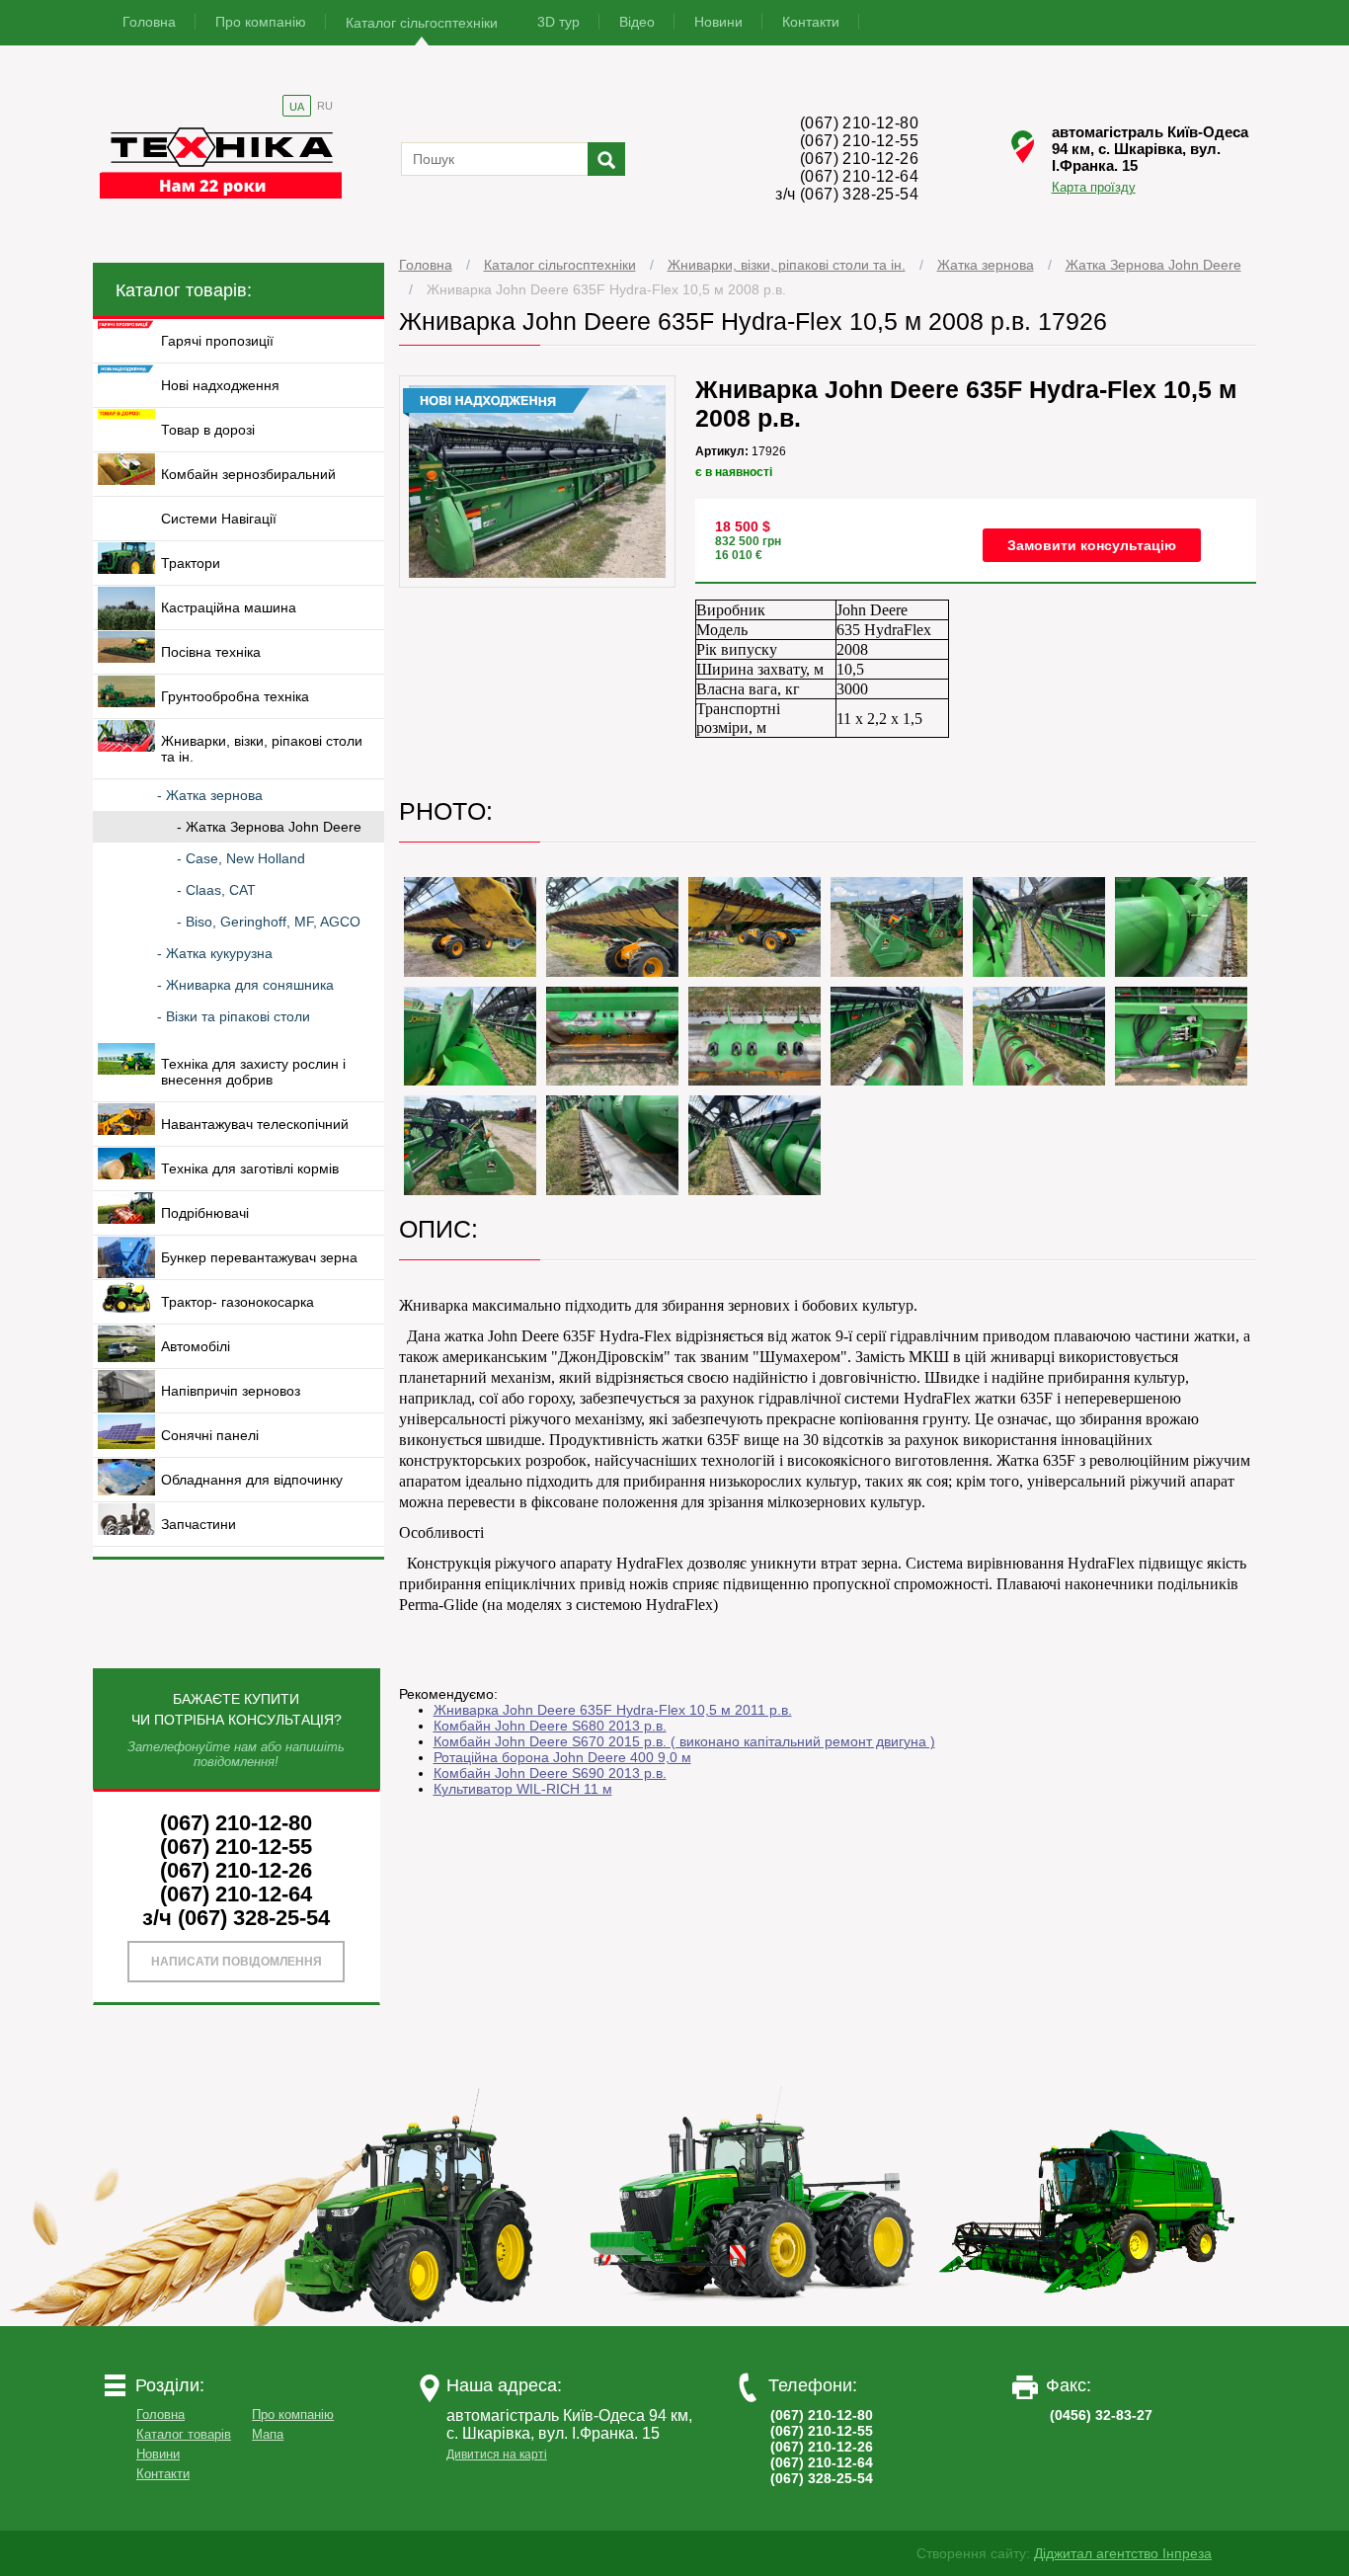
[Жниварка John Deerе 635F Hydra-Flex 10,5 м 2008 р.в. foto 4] (754, 927)
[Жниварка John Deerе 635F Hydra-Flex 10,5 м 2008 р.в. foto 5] (897, 927)
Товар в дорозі (208, 430)
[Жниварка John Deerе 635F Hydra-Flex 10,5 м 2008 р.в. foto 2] (470, 927)
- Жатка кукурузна (215, 953)
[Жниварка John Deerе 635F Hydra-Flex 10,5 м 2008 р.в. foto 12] (1039, 1037)
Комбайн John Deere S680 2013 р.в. (550, 1726)
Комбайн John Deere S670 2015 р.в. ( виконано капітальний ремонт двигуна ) (684, 1741)
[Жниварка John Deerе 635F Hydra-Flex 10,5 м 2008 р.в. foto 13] (1181, 1037)
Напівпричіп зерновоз (231, 1391)
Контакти (811, 22)
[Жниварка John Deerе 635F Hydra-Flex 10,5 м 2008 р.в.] (538, 583)
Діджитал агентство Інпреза (1123, 2553)
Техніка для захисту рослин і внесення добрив (253, 1072)
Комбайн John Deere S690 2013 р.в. (550, 1773)
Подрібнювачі (205, 1213)
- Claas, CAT (216, 890)
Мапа (268, 2434)
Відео (637, 22)
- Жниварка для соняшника (245, 985)
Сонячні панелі (210, 1435)
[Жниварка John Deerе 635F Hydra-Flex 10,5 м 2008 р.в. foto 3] (612, 927)
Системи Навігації (219, 519)
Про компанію (261, 22)
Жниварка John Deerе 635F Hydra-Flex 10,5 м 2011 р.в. (613, 1710)
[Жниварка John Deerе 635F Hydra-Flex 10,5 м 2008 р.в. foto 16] (754, 1145)
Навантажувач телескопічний (255, 1124)
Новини (718, 22)
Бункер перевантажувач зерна (259, 1257)
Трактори (191, 563)
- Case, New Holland (241, 858)
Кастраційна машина (229, 607)
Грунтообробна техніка (235, 696)
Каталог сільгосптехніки (422, 23)
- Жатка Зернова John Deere (269, 827)
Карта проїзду (1094, 187)
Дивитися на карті (497, 2455)
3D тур (558, 22)
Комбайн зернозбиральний (248, 474)
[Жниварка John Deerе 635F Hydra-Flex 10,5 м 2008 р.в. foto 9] (612, 1037)
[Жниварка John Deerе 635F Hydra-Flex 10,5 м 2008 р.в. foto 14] (470, 1145)
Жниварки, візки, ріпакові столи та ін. (787, 265)
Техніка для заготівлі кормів (250, 1168)
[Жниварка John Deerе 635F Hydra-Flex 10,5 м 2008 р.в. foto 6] (1039, 927)
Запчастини (198, 1524)
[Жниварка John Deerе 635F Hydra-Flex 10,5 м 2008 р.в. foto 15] (612, 1145)
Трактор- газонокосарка (238, 1302)
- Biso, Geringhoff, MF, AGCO (269, 922)
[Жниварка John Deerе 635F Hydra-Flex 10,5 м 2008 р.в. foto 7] (1181, 927)
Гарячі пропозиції (217, 341)
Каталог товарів (184, 2434)
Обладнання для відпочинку (252, 1480)
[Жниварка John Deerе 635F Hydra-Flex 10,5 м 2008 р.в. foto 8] (470, 1037)
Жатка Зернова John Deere (1153, 265)
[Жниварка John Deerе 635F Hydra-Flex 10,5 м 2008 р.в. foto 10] (754, 1037)
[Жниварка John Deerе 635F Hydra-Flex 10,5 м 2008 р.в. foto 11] (897, 1037)
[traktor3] (1088, 2321)
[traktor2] (753, 2321)
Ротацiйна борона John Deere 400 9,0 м (562, 1757)
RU (325, 106)
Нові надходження (220, 385)
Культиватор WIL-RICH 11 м (523, 1789)
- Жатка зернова (210, 795)
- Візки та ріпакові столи (234, 1016)
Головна (149, 22)
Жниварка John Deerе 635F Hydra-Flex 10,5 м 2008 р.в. (606, 289)
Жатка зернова (986, 265)
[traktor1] (417, 2321)
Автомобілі (196, 1346)
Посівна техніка (211, 652)
